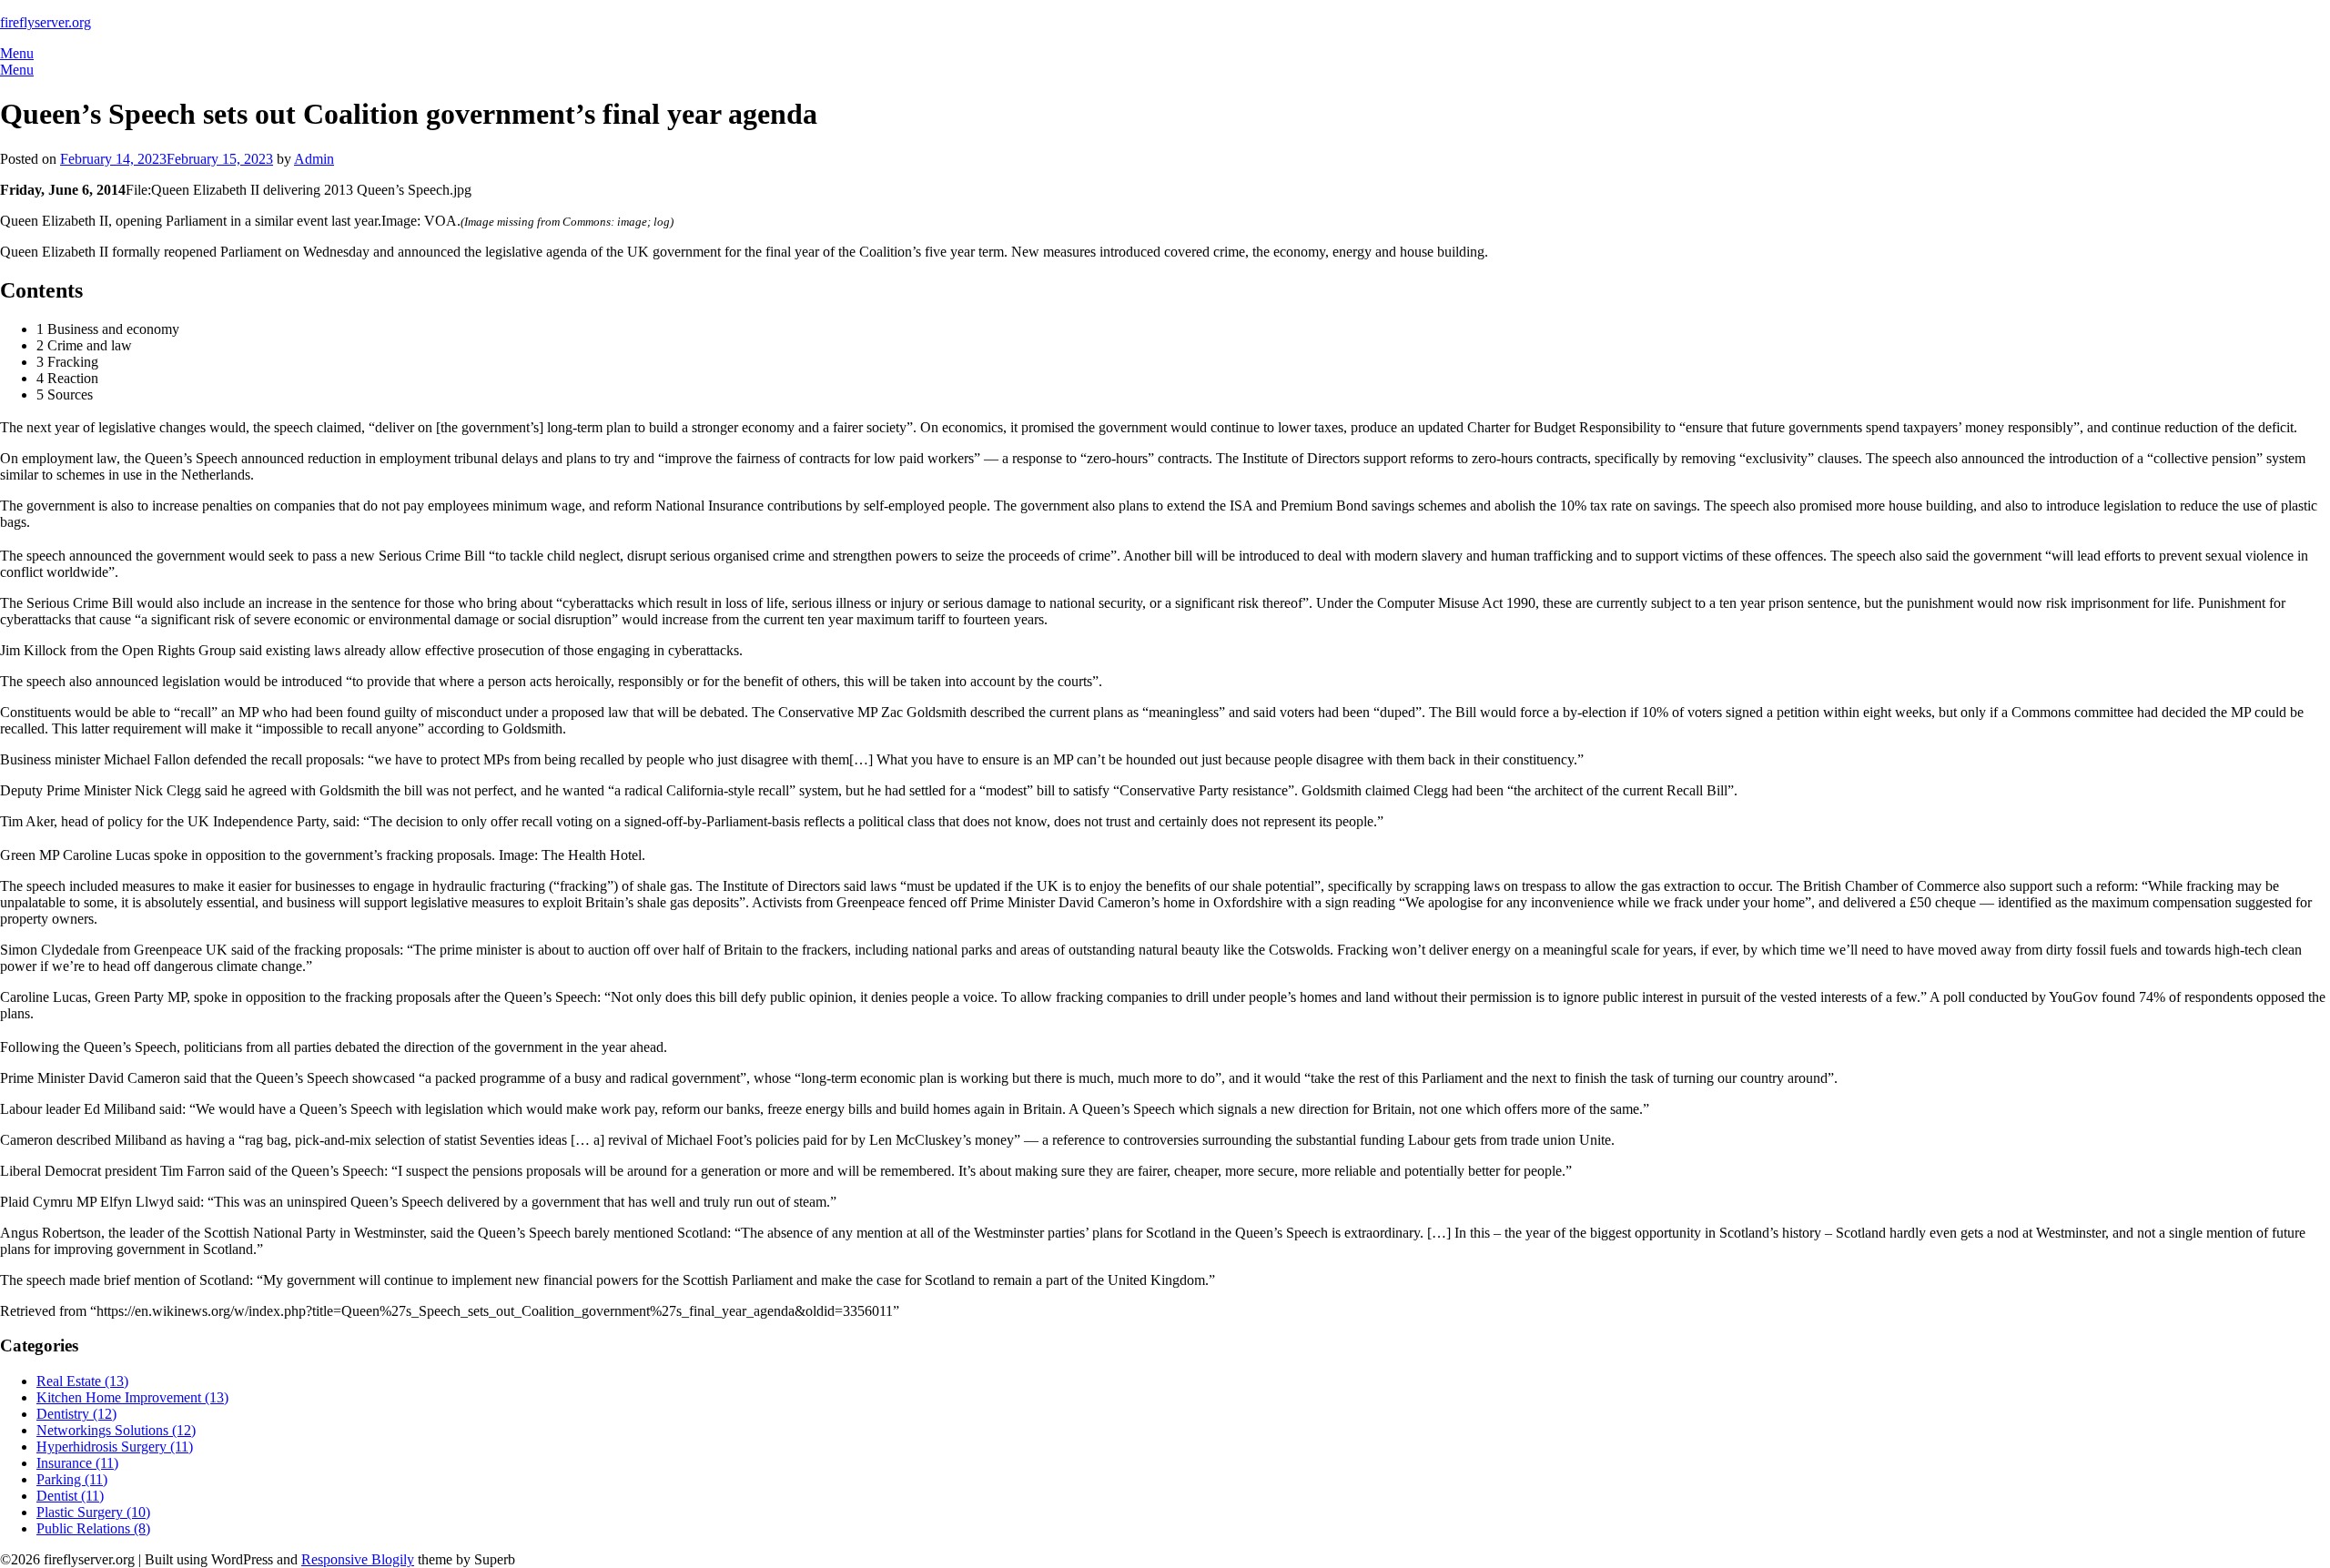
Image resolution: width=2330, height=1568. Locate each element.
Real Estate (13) (82, 1381)
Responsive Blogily (358, 1559)
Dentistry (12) (76, 1414)
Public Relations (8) (93, 1528)
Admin (314, 159)
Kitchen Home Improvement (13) (132, 1397)
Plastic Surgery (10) (93, 1512)
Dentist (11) (70, 1496)
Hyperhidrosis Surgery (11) (115, 1447)
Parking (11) (72, 1479)
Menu (17, 53)
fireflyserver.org (46, 22)
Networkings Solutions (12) (116, 1430)
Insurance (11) (77, 1463)
